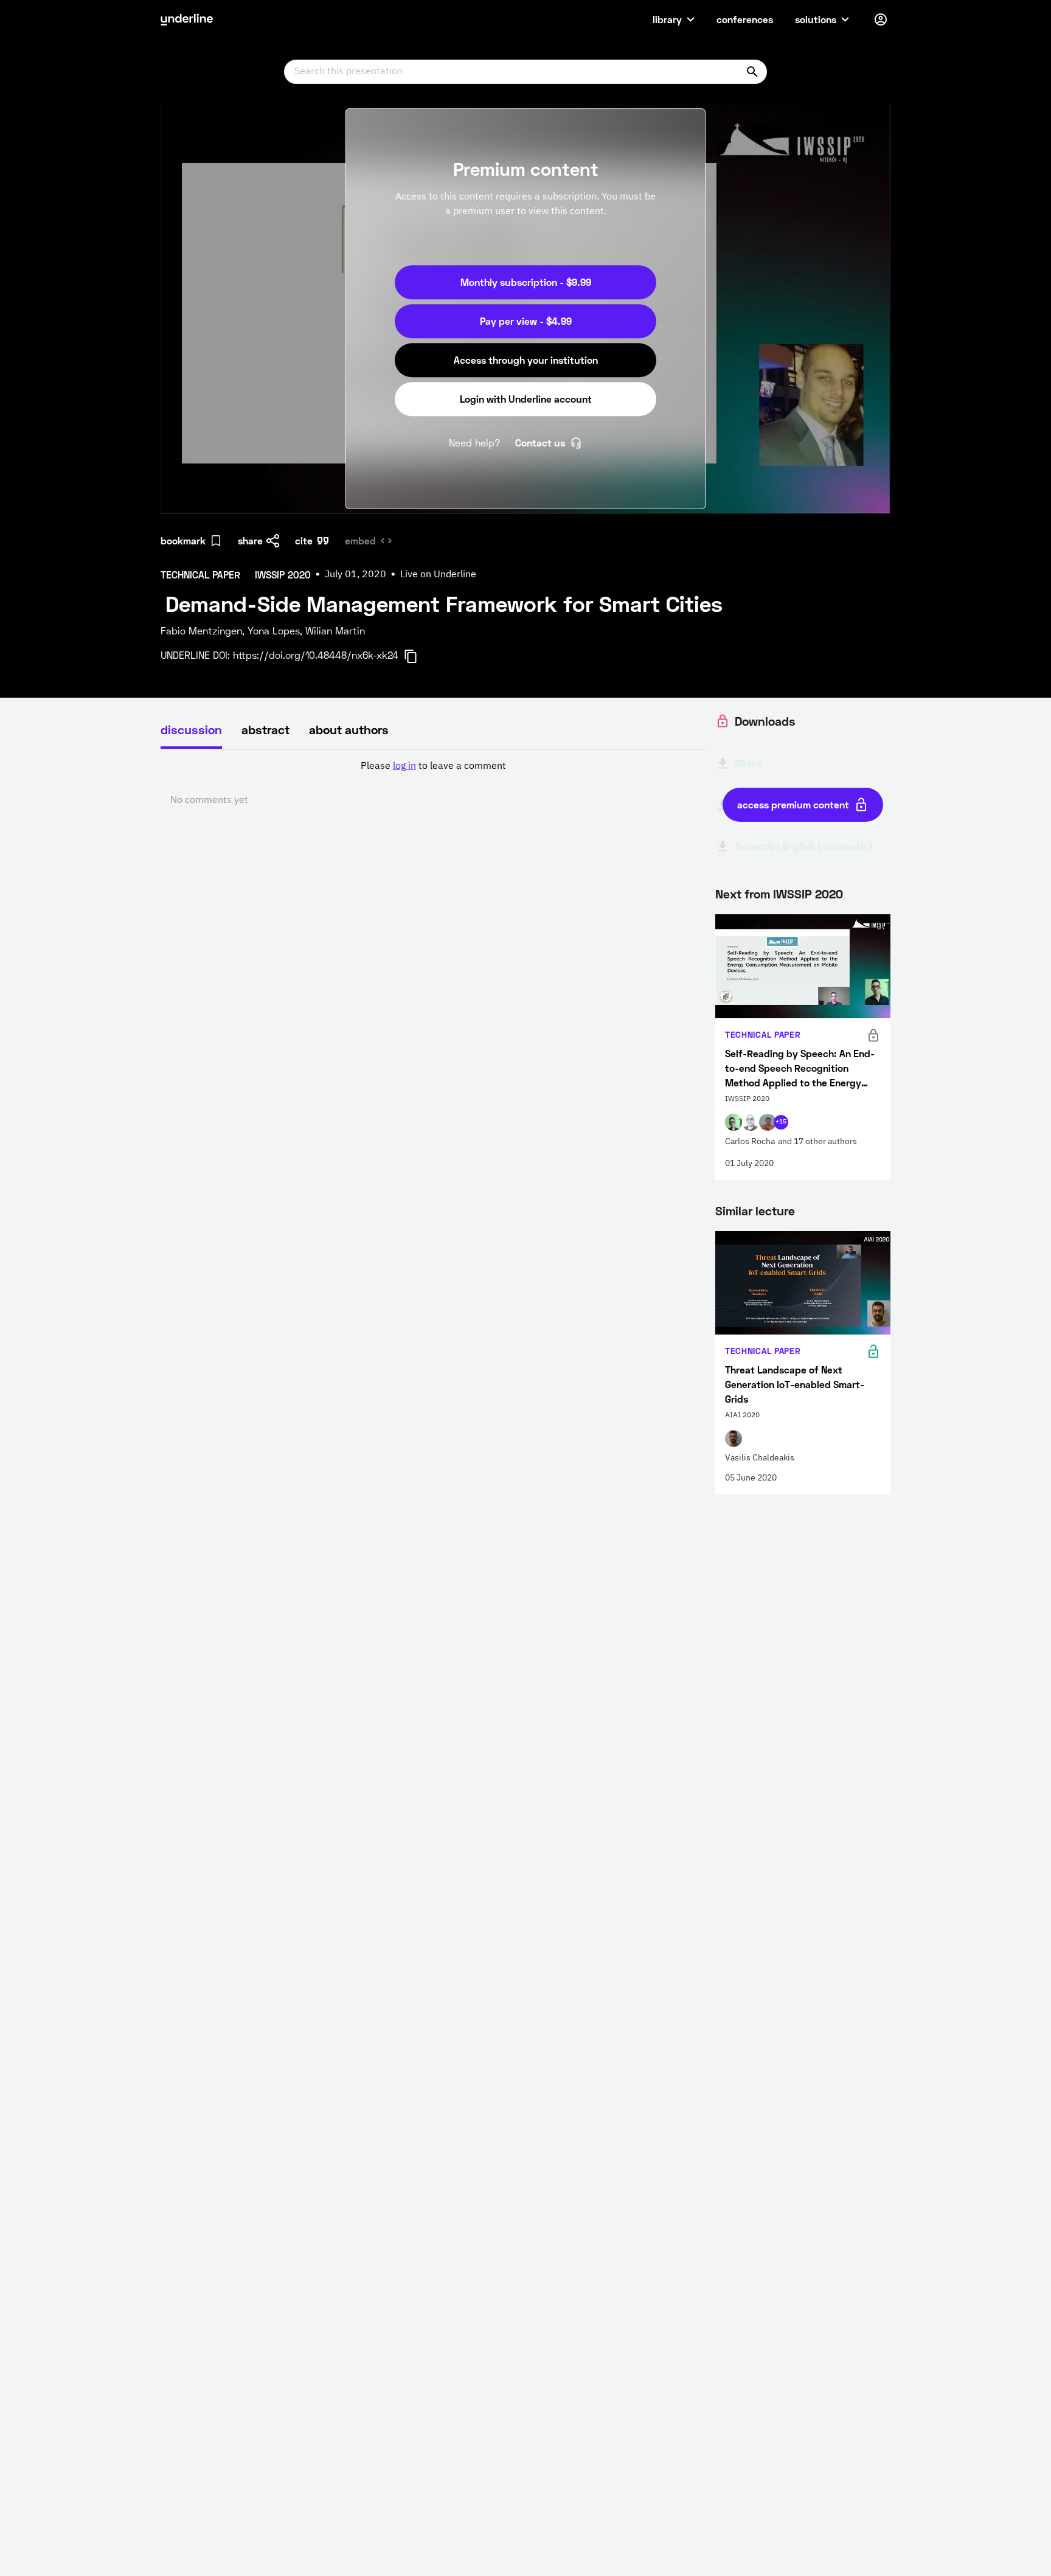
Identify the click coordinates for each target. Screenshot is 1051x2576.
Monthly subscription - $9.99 (526, 282)
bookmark (183, 540)
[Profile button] (881, 19)
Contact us (540, 443)
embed (360, 540)
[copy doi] (418, 656)
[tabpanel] (433, 783)
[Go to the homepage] (187, 19)
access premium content (793, 804)
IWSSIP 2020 (808, 894)
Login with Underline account (526, 399)
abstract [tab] (265, 729)
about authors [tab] (349, 729)
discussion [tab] (191, 729)
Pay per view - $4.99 (526, 321)
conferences (745, 19)
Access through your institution (526, 360)
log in (404, 766)
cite (304, 540)
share (250, 540)
